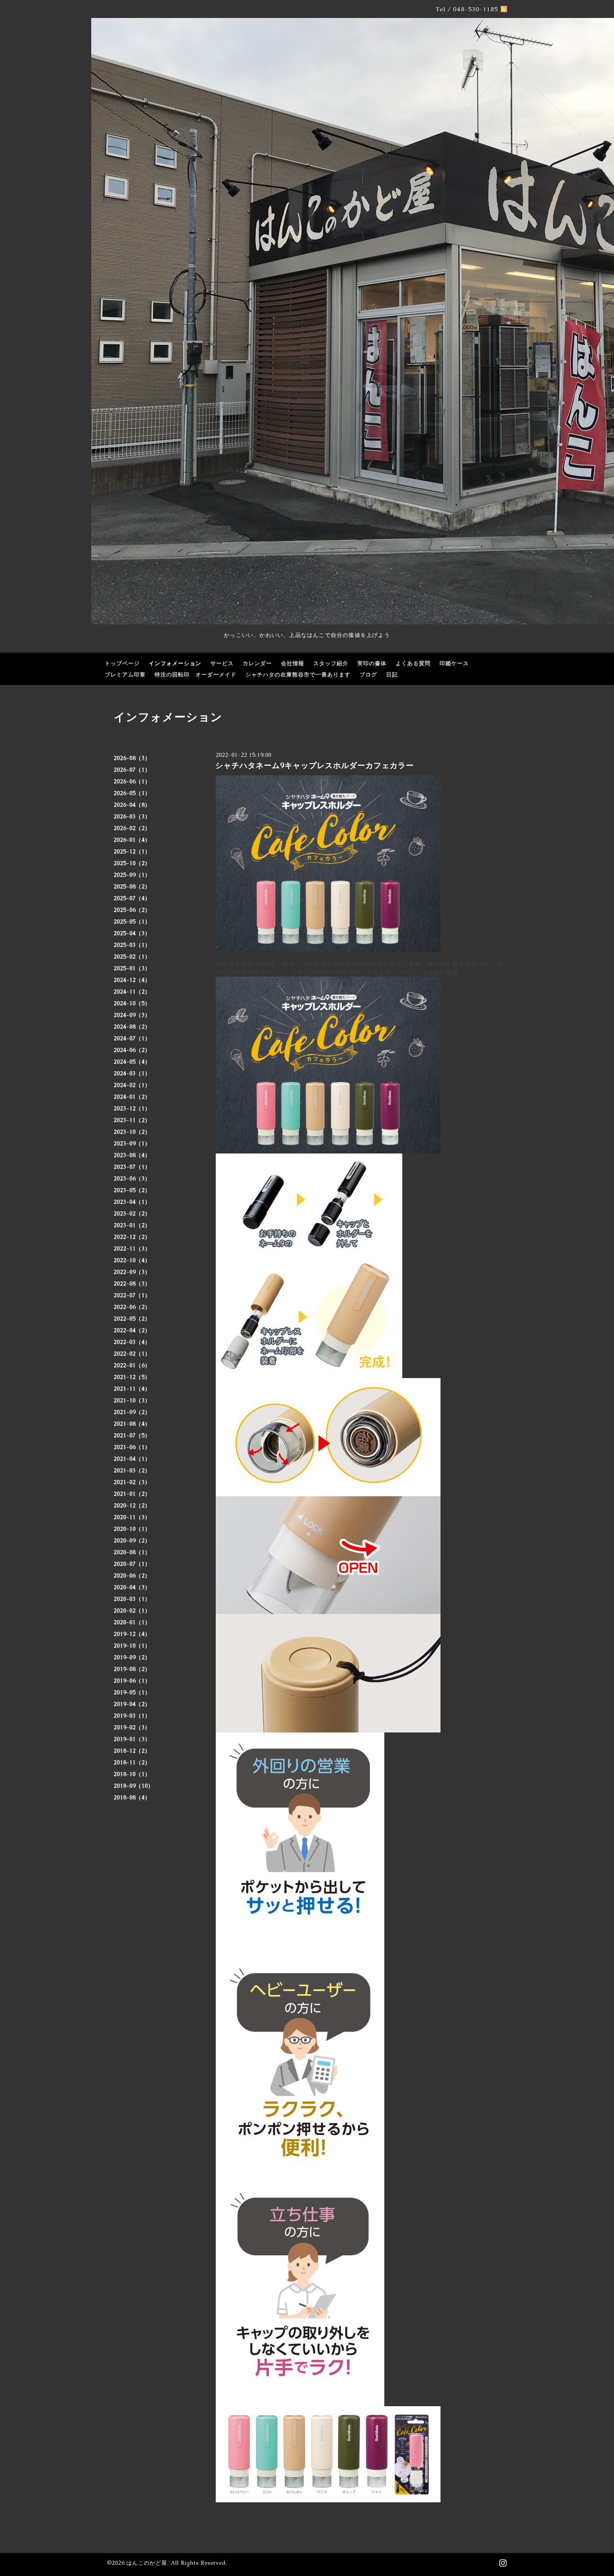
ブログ (368, 675)
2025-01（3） (132, 968)
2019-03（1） (132, 1716)
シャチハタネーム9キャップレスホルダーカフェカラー (315, 765)
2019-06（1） (132, 1681)
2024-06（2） (132, 1050)
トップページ (122, 663)
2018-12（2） (132, 1751)
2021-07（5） (132, 1436)
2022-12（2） (132, 1237)
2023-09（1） (132, 1144)
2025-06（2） (132, 910)
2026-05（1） (132, 793)
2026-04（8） (132, 805)
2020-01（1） (132, 1622)
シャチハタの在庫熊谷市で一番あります (298, 675)
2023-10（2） (132, 1132)
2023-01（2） (132, 1225)
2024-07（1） (132, 1038)
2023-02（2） (132, 1214)
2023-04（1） (132, 1202)
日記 (392, 675)
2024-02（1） (132, 1085)
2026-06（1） (132, 782)
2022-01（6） (132, 1365)
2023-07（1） (132, 1167)
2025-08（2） (132, 887)
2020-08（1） (132, 1552)
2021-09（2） (132, 1412)
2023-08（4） (132, 1155)
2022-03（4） (132, 1342)
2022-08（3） (132, 1284)
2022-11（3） (132, 1249)
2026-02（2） (132, 828)
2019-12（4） (132, 1634)
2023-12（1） (132, 1109)
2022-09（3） (132, 1272)
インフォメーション (175, 663)
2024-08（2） (132, 1027)
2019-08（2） (132, 1669)
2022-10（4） (132, 1260)
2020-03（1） (132, 1599)
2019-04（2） (132, 1704)
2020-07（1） (132, 1564)
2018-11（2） (132, 1763)
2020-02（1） (132, 1611)
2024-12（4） (132, 980)
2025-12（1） (132, 852)
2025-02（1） (132, 957)
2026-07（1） (132, 770)
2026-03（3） (132, 817)
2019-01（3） (132, 1739)
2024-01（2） (132, 1097)
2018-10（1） (132, 1774)
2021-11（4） (132, 1389)
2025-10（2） (132, 863)
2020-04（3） (132, 1587)
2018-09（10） (134, 1786)
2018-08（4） (132, 1798)
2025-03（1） (132, 945)
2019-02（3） (132, 1728)
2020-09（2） (132, 1541)
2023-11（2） (132, 1120)
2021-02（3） (132, 1482)
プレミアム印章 (125, 675)
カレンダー (257, 663)
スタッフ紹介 (331, 663)
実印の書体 (372, 663)
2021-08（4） (132, 1424)
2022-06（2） (132, 1307)
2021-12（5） (132, 1377)
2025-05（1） (132, 922)
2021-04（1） (132, 1459)
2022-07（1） (132, 1295)
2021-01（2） (132, 1494)
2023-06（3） (132, 1179)
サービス (222, 663)
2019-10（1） (132, 1646)
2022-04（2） (132, 1330)
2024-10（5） (132, 1003)
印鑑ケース (454, 663)
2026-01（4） (132, 840)
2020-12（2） (132, 1506)
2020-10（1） (132, 1529)
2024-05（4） (132, 1062)
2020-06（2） (132, 1576)
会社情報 (293, 663)
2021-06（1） (132, 1447)
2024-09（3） (132, 1015)
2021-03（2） (132, 1471)
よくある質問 (413, 663)
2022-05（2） (132, 1319)
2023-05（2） (132, 1190)
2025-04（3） (132, 933)
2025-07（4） (132, 898)
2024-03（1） (132, 1074)
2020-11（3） (132, 1517)
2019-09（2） (132, 1657)
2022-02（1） (132, 1354)
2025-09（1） (132, 875)
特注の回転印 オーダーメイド (196, 675)
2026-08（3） (132, 758)
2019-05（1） (132, 1692)
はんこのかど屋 (147, 2563)
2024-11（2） (132, 992)
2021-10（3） (132, 1401)
